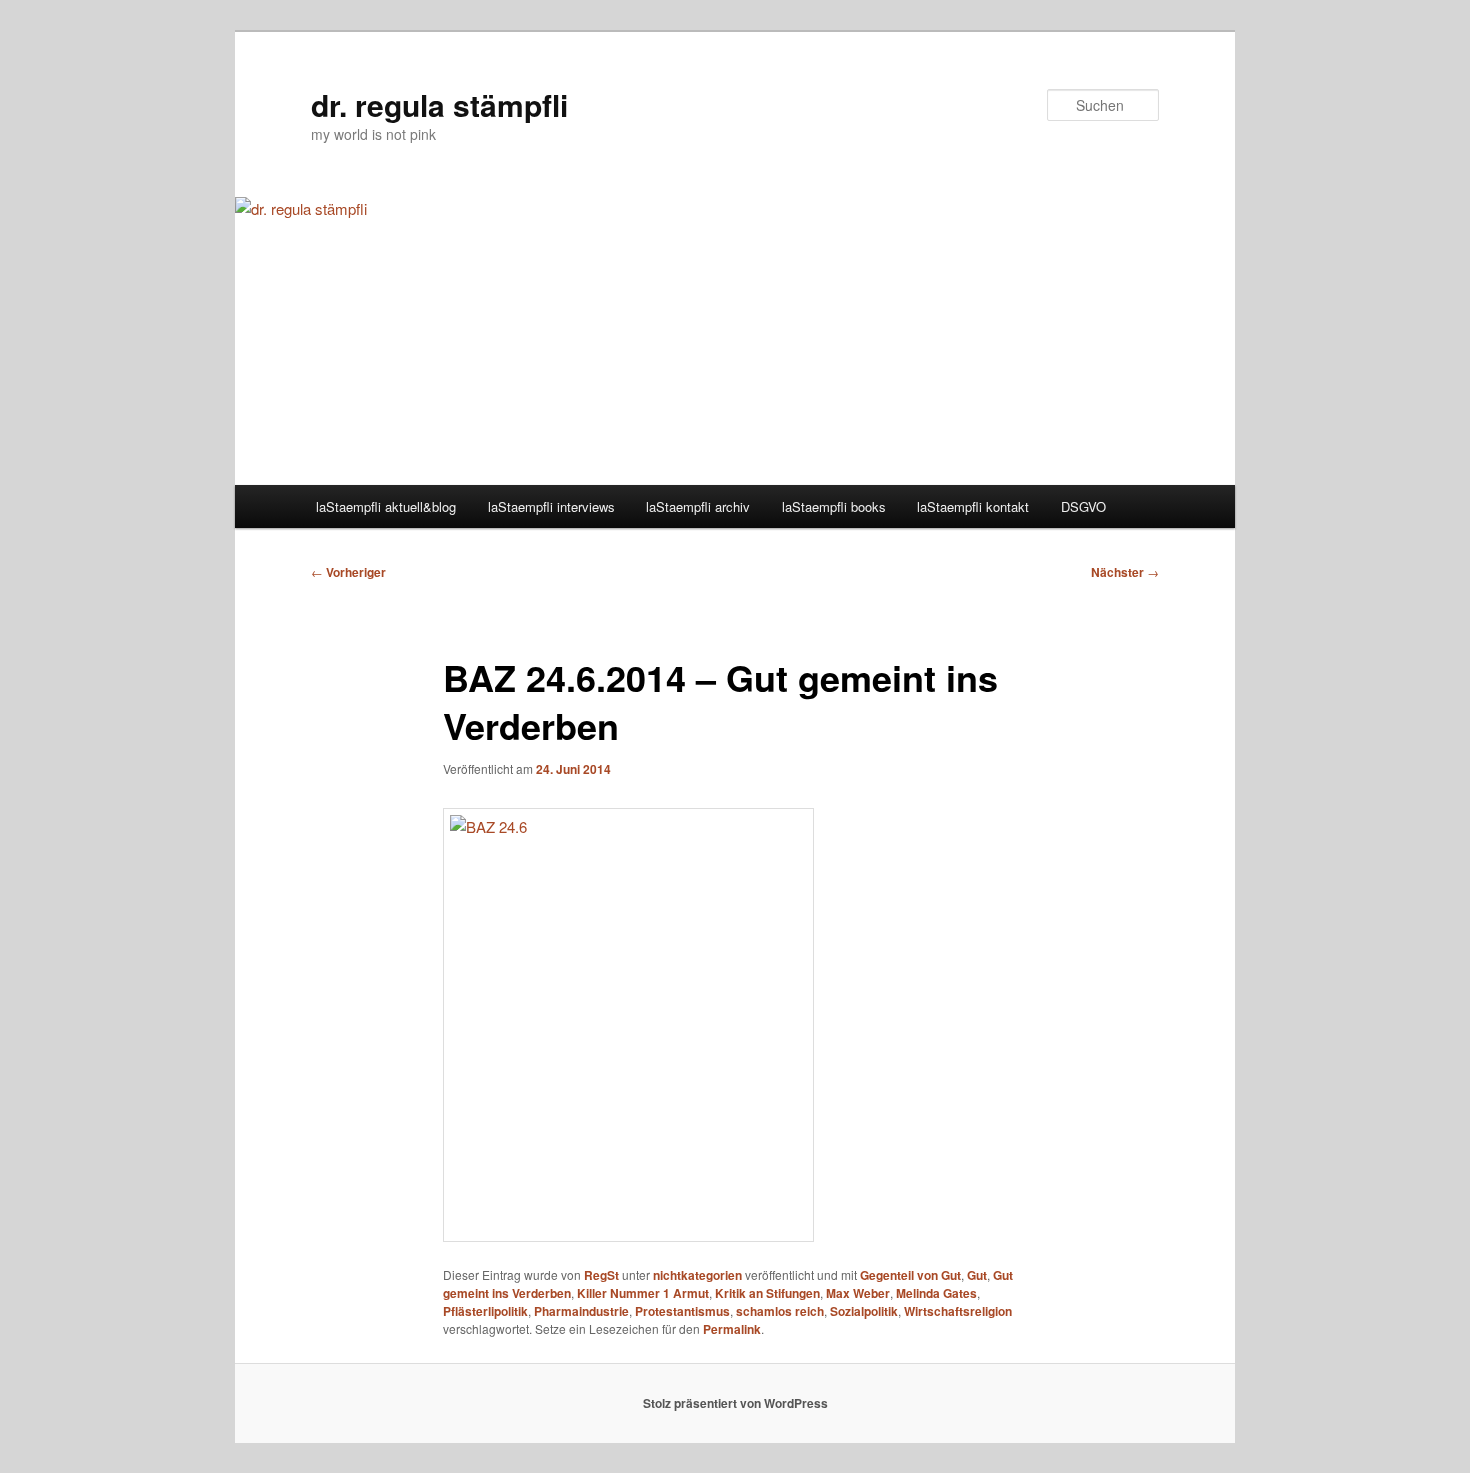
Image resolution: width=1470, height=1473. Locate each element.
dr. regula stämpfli (439, 104)
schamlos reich (780, 1311)
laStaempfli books (834, 506)
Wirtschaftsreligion (958, 1311)
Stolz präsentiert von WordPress (735, 1403)
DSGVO (1083, 506)
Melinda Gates (936, 1293)
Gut (977, 1275)
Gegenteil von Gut (910, 1275)
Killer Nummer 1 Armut (643, 1293)
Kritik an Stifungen (767, 1293)
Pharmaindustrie (581, 1311)
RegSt (601, 1275)
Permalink (732, 1329)
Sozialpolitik (864, 1311)
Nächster (1125, 572)
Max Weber (858, 1293)
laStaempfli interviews (551, 506)
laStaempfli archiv (698, 506)
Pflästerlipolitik (485, 1311)
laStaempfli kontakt (973, 506)
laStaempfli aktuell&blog (386, 506)
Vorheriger (348, 572)
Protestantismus (682, 1311)
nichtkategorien (697, 1275)
